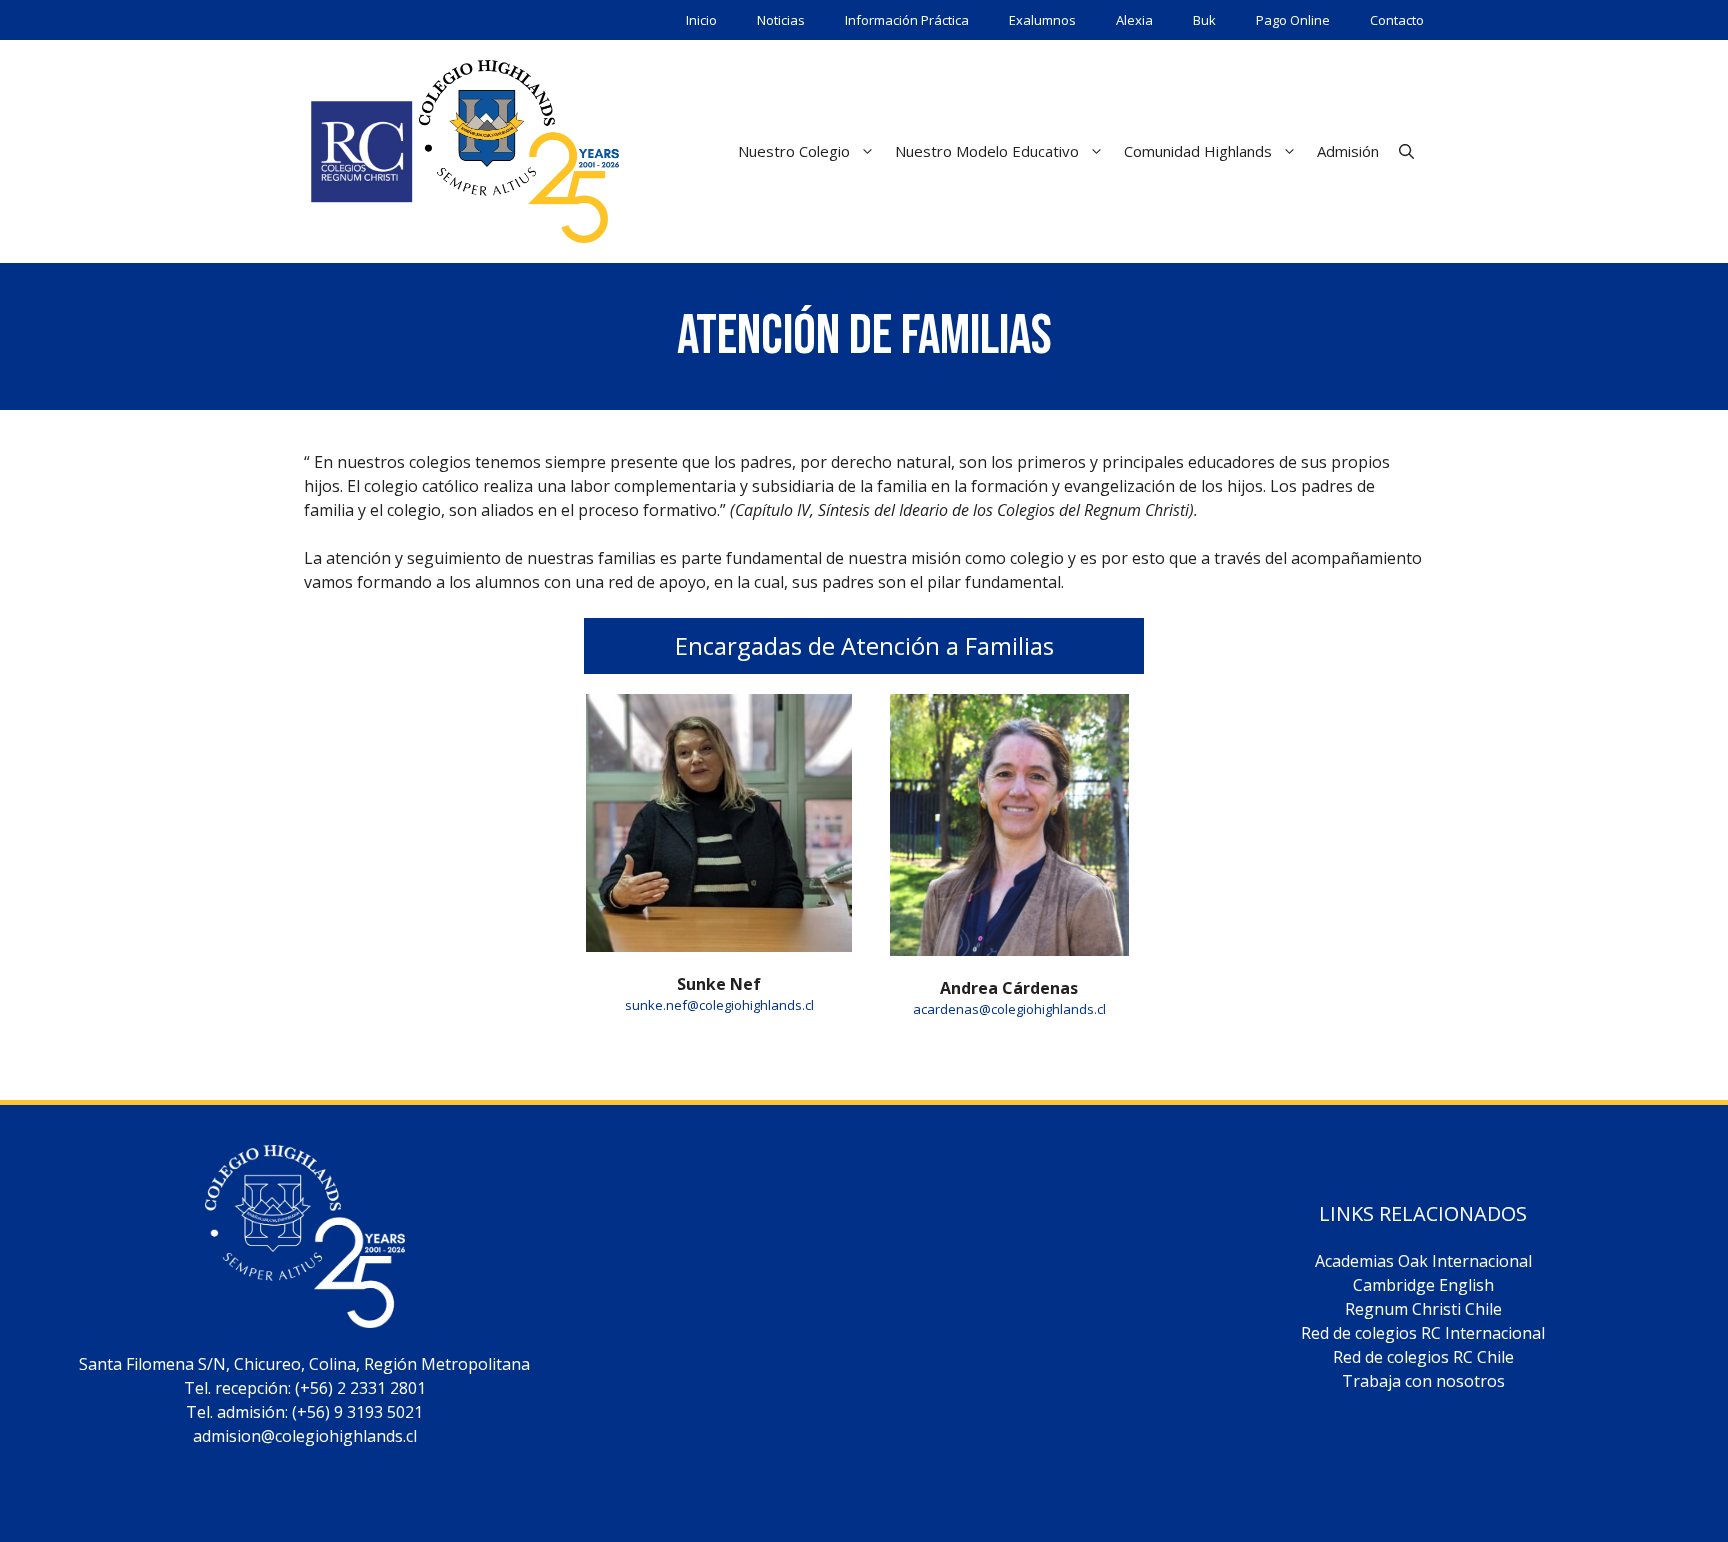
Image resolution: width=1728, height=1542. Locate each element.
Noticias (781, 20)
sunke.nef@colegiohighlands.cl (719, 1005)
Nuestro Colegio (794, 151)
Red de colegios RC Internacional (1423, 1333)
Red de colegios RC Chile (1423, 1357)
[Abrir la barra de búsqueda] (1406, 151)
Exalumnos (1042, 20)
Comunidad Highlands (1198, 151)
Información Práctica (907, 20)
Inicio (701, 20)
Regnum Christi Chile (1423, 1309)
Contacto (1397, 20)
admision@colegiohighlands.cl (305, 1436)
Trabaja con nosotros (1423, 1381)
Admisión (1348, 151)
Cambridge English (1423, 1285)
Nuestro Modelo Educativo (987, 151)
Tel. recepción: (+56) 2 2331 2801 (305, 1388)
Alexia (1134, 20)
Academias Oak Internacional (1423, 1261)
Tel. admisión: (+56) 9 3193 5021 (304, 1412)
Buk (1204, 20)
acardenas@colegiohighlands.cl (1009, 1009)
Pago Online (1293, 20)
